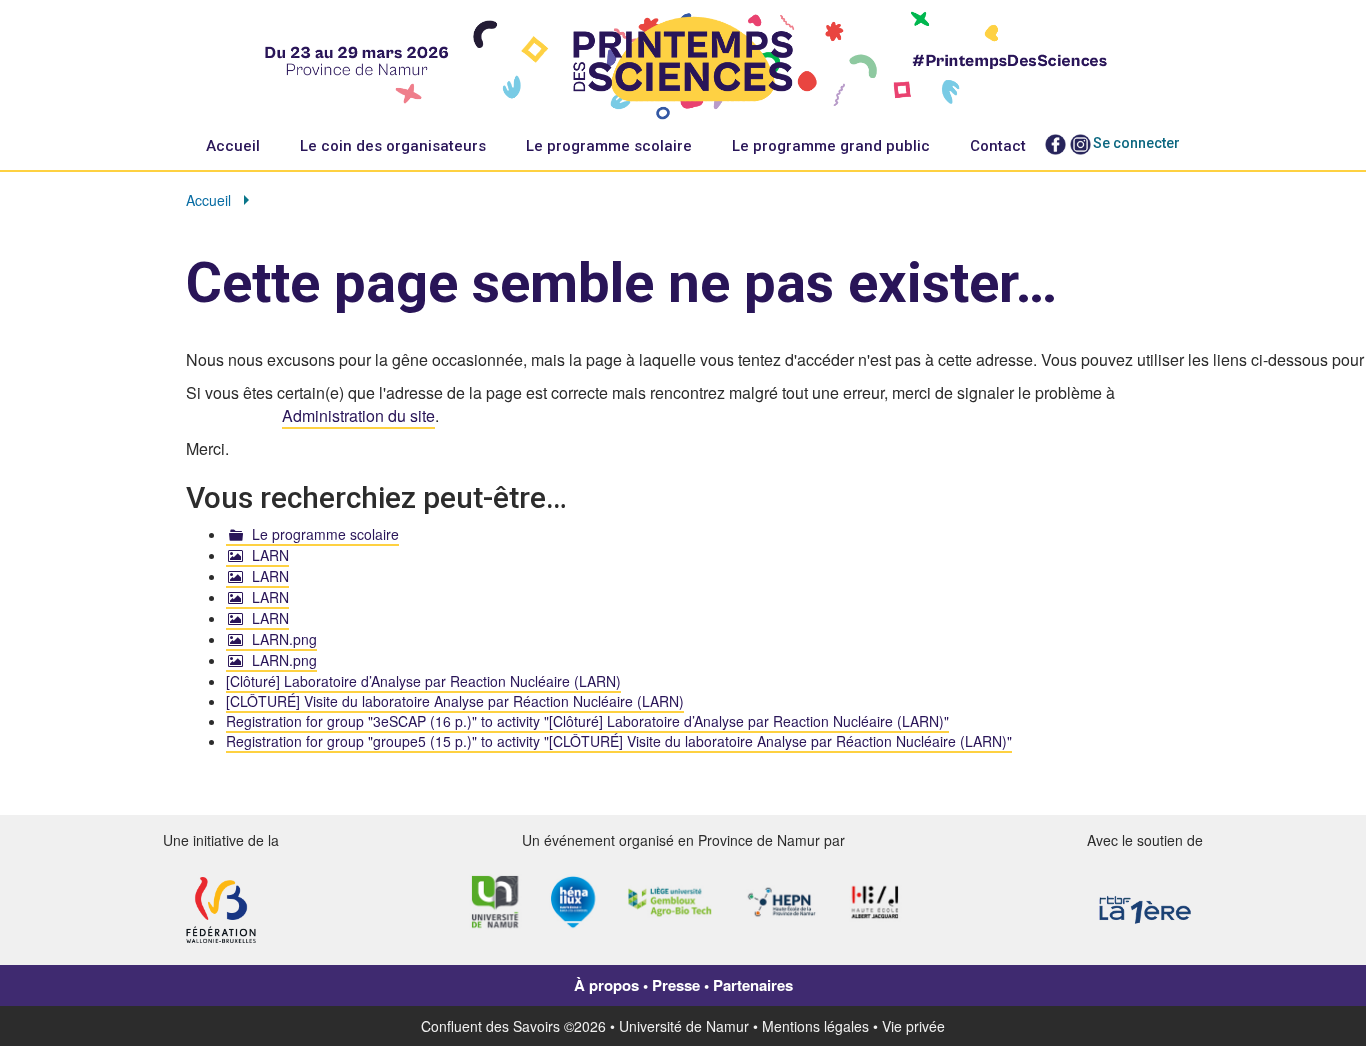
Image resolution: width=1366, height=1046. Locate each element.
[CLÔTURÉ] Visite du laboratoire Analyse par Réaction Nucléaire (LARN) (455, 701)
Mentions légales (815, 1026)
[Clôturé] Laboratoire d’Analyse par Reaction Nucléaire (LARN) (423, 681)
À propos (606, 985)
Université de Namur (684, 1026)
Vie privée (913, 1026)
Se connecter (1136, 143)
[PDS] (683, 61)
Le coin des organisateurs (393, 146)
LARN (270, 555)
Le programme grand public (831, 146)
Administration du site (358, 415)
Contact (998, 146)
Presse (676, 985)
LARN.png (284, 639)
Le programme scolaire (609, 146)
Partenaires (753, 985)
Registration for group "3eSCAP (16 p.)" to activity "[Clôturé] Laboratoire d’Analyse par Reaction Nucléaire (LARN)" (587, 721)
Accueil (233, 146)
